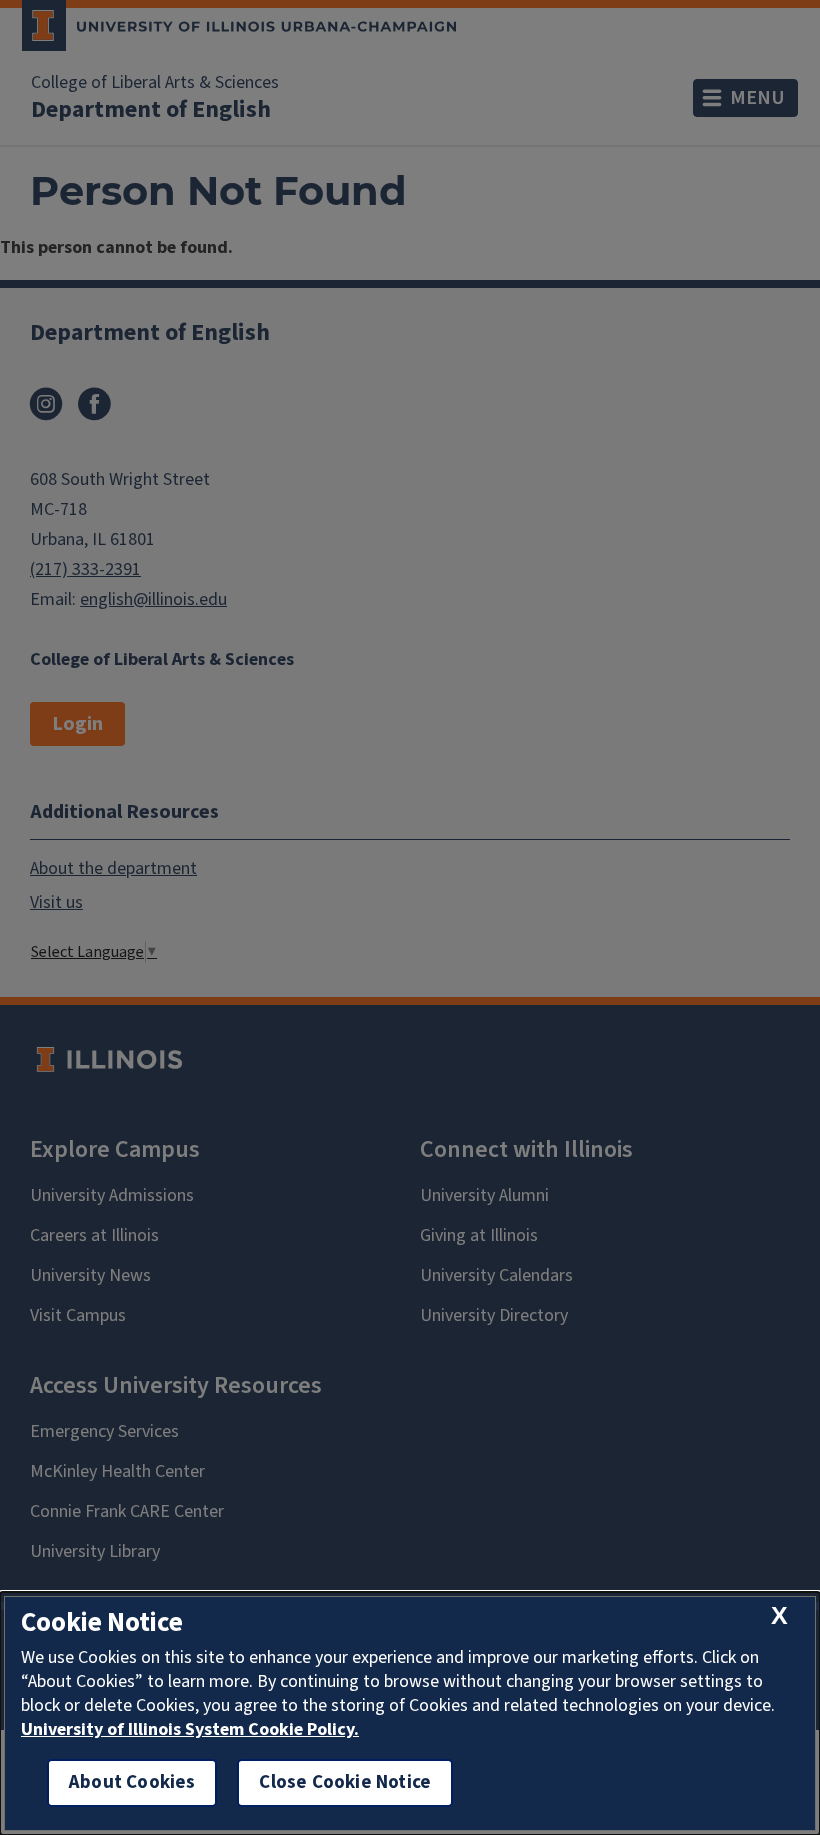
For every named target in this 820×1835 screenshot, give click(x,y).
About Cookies (132, 1782)
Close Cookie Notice (345, 1782)
